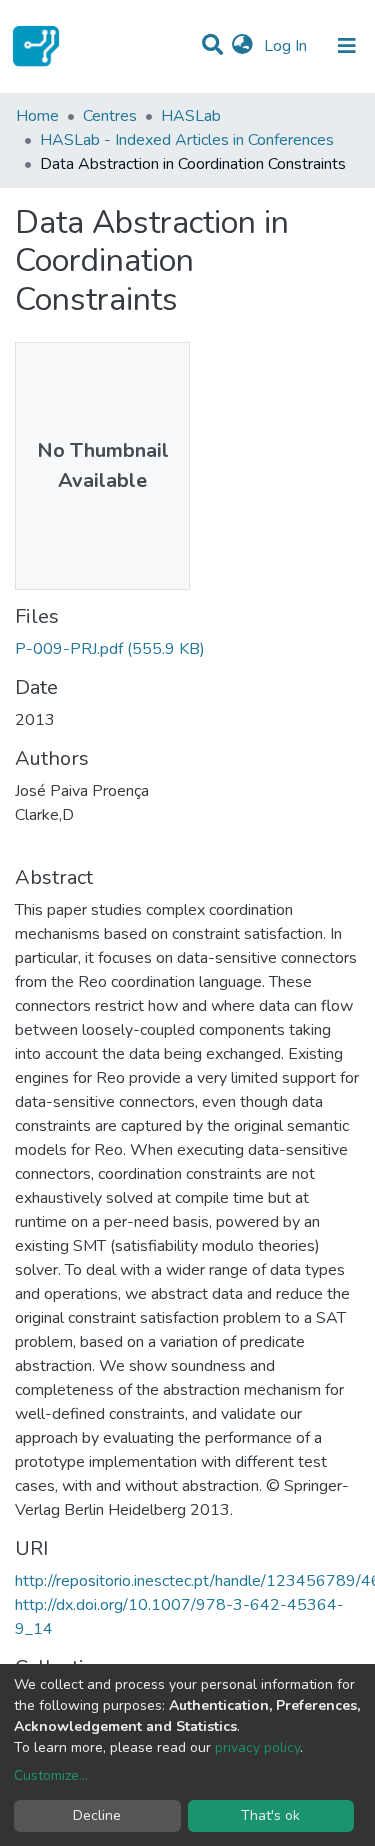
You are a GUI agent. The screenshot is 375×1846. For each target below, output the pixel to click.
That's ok (270, 1815)
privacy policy (257, 1747)
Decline (97, 1815)
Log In (287, 46)
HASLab (191, 116)
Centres (110, 116)
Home (37, 116)
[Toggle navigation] (347, 46)
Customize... (51, 1775)
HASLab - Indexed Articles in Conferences (187, 140)
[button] (242, 46)
